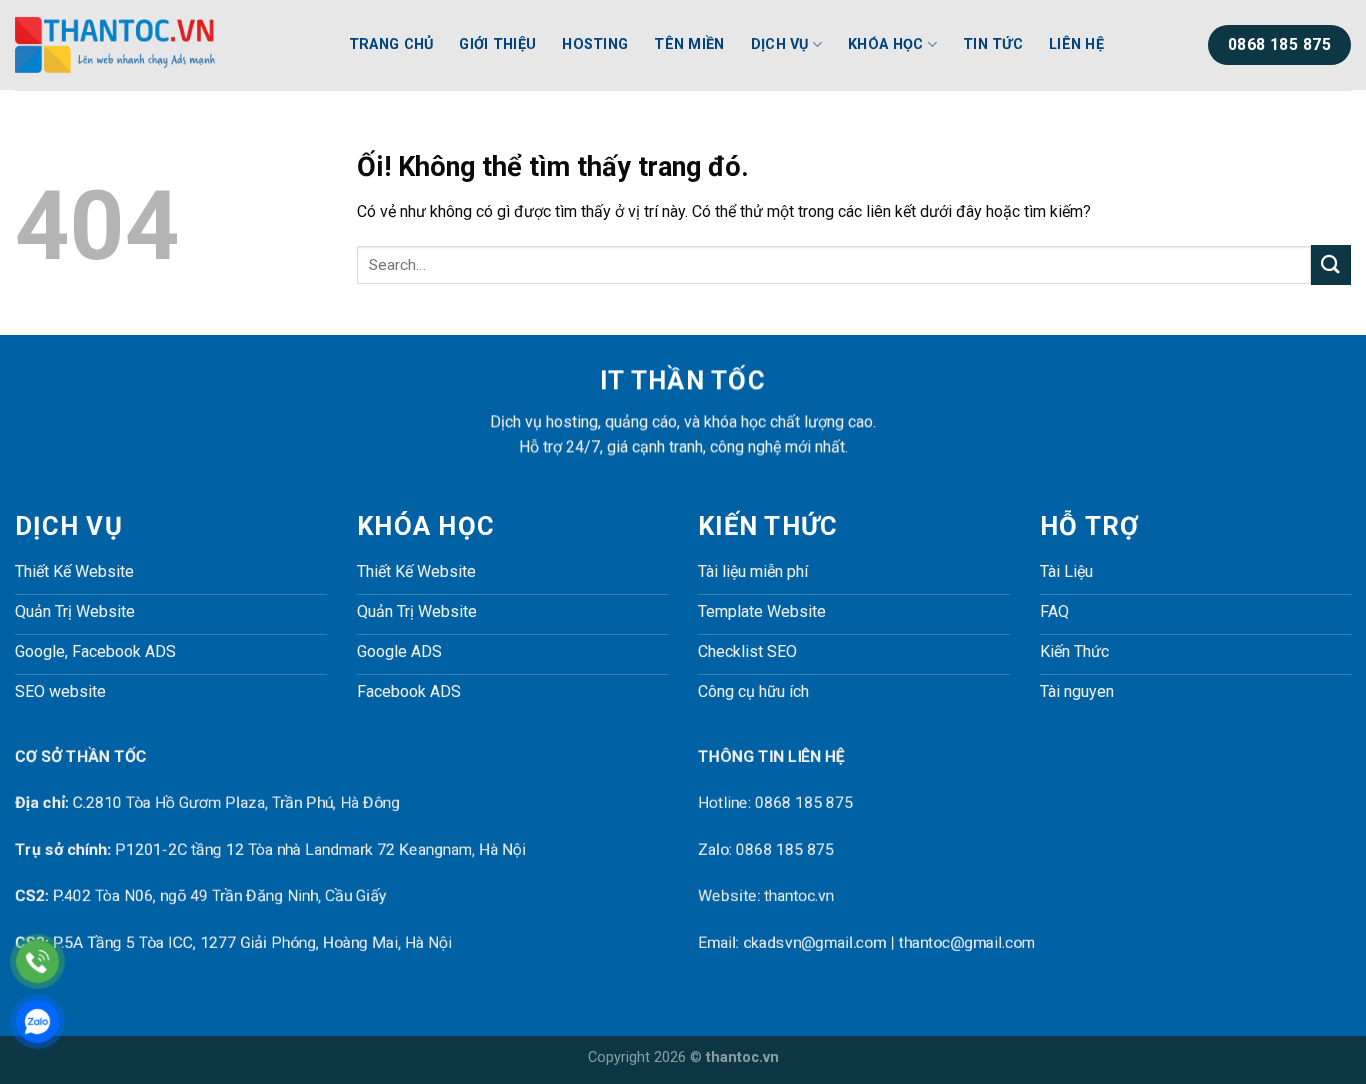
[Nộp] (1331, 264)
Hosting (595, 44)
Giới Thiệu (497, 44)
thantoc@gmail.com (967, 942)
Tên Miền (689, 44)
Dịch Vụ (780, 44)
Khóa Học (885, 44)
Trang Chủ (391, 44)
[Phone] (37, 961)
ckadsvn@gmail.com (814, 942)
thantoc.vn (799, 896)
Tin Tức (993, 44)
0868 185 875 (804, 803)
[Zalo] (37, 1021)
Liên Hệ (1076, 44)
